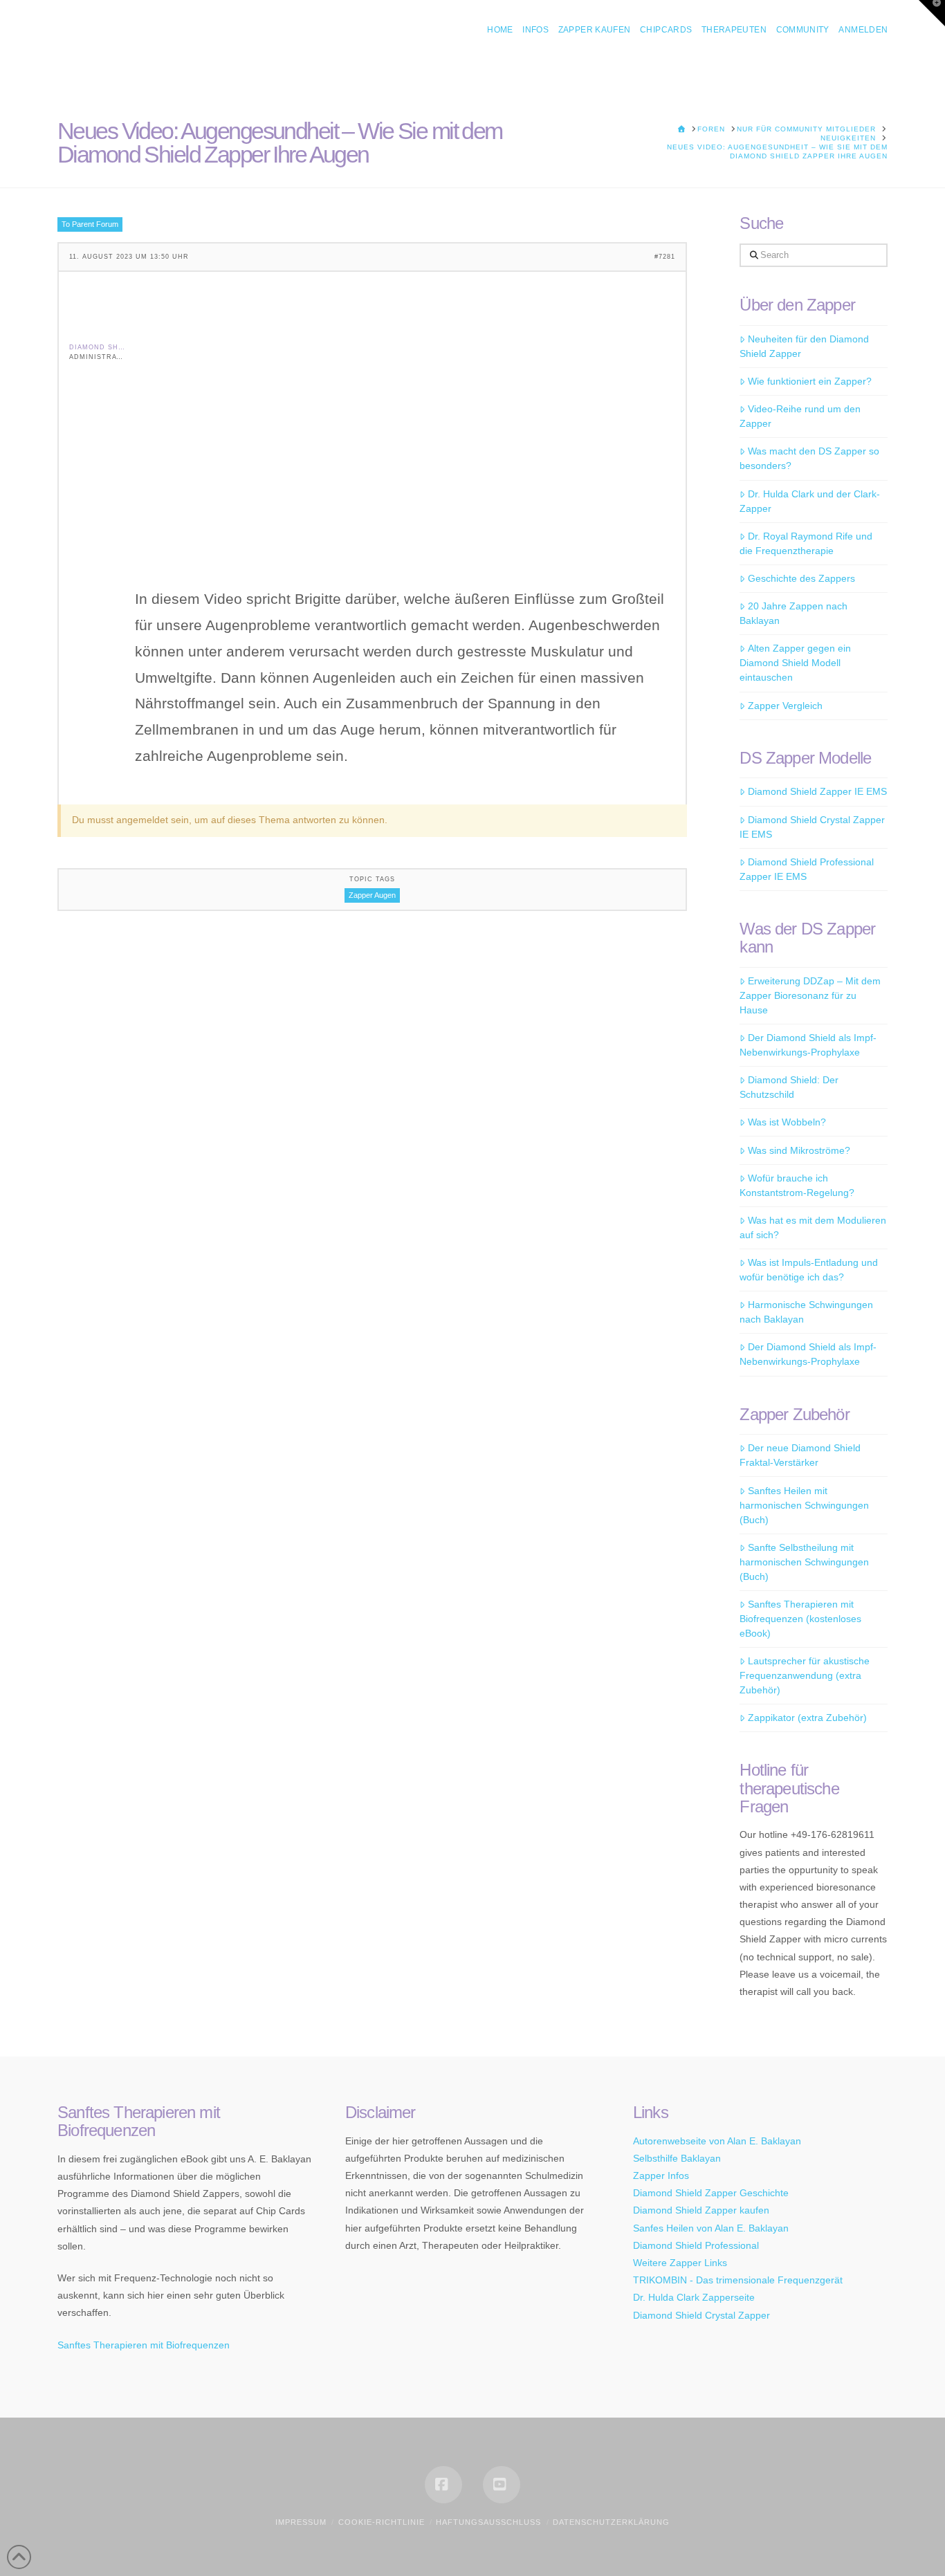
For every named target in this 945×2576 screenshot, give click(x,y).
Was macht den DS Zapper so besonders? (809, 458)
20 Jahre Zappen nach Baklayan (793, 613)
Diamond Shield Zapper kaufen (701, 2210)
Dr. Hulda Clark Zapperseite (694, 2297)
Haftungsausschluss (488, 2522)
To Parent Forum (90, 224)
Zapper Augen (372, 895)
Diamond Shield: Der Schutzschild (789, 1087)
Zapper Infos (661, 2175)
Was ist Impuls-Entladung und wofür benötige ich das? (808, 1270)
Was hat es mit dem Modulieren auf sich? (813, 1227)
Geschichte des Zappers (801, 578)
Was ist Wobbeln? (787, 1122)
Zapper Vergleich (785, 706)
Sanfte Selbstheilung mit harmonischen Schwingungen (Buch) (804, 1562)
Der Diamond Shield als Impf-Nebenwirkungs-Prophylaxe (808, 1045)
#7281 (665, 257)
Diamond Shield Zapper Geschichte (711, 2193)
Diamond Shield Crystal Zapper (701, 2315)
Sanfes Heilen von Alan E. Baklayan (711, 2228)
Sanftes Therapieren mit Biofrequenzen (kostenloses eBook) (800, 1619)
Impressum (301, 2522)
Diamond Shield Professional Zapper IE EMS (806, 869)
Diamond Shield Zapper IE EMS (817, 791)
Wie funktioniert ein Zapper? (809, 381)
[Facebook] (443, 2485)
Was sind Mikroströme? (799, 1150)
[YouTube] (502, 2485)
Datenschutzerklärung (611, 2522)
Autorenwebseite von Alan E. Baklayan (717, 2141)
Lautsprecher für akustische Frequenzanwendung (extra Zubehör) (804, 1675)
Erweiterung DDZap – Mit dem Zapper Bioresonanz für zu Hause (810, 995)
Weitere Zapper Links (680, 2263)
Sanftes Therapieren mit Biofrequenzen (144, 2345)
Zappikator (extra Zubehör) (807, 1718)
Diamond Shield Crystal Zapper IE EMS (812, 827)
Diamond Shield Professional (696, 2245)
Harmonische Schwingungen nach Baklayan (806, 1312)
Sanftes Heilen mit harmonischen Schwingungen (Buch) (804, 1505)
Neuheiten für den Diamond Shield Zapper (804, 346)
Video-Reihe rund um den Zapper (800, 416)
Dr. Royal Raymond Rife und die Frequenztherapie (806, 543)
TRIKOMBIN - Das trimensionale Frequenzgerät (738, 2280)
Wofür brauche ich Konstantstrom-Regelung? (797, 1185)
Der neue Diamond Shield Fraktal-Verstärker (800, 1455)
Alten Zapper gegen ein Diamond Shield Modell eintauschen (795, 663)
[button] (932, 13)
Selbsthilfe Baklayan (677, 2158)
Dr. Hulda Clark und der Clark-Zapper (809, 501)
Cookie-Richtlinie (382, 2522)
